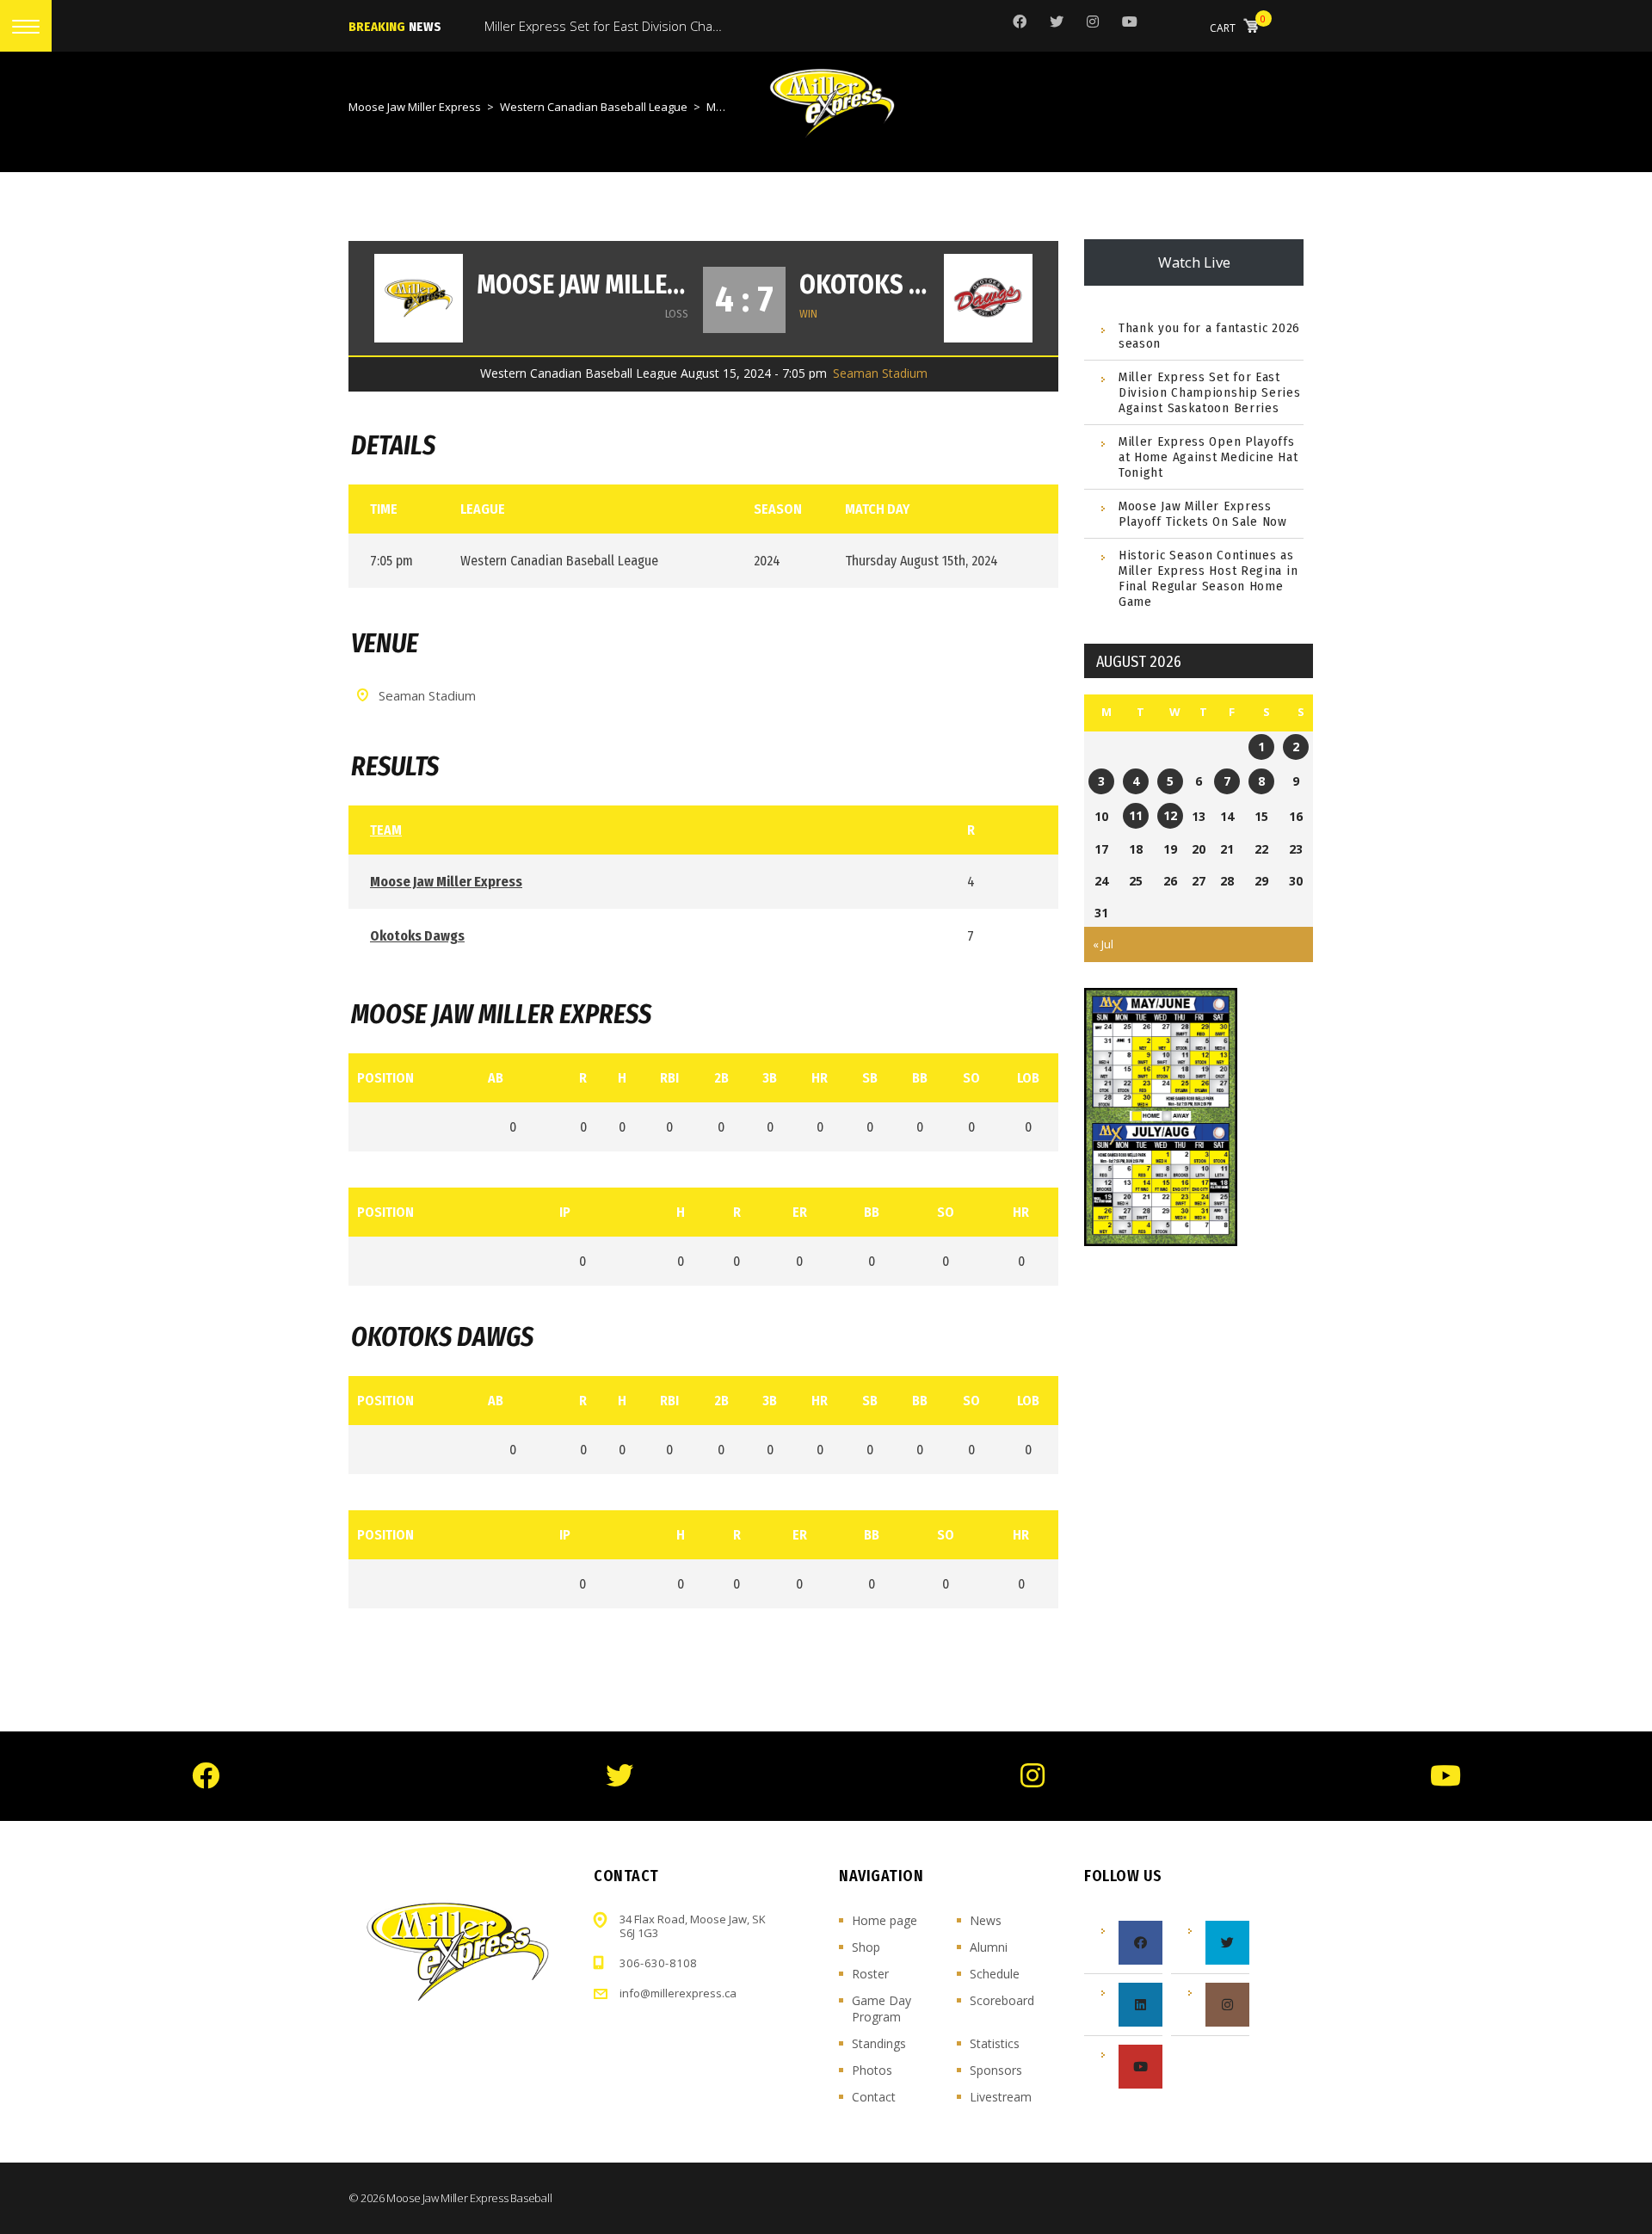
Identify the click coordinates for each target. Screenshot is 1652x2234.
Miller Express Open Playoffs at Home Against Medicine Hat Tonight (1208, 457)
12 (1170, 815)
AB (496, 1078)
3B (770, 1078)
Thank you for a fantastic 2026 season (1209, 336)
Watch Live (1194, 262)
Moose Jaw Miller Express (583, 285)
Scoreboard (1002, 2000)
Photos (872, 2070)
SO (971, 1078)
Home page (885, 1920)
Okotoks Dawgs (865, 285)
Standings (879, 2043)
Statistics (995, 2043)
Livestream (1001, 2097)
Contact (874, 2097)
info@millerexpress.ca (678, 1993)
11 (1136, 815)
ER (800, 1212)
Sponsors (996, 2070)
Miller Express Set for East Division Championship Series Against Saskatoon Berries (1210, 392)
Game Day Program (881, 2009)
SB (870, 1078)
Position (385, 1078)
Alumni (989, 1947)
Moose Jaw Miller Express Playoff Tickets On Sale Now (1203, 514)
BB (920, 1078)
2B (721, 1078)
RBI (669, 1078)
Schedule (995, 1974)
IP (565, 1212)
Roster (870, 1974)
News (986, 1920)
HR (820, 1078)
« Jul (1103, 944)
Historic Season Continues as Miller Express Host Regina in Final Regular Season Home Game (1208, 578)
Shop (866, 1947)
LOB (1028, 1078)
